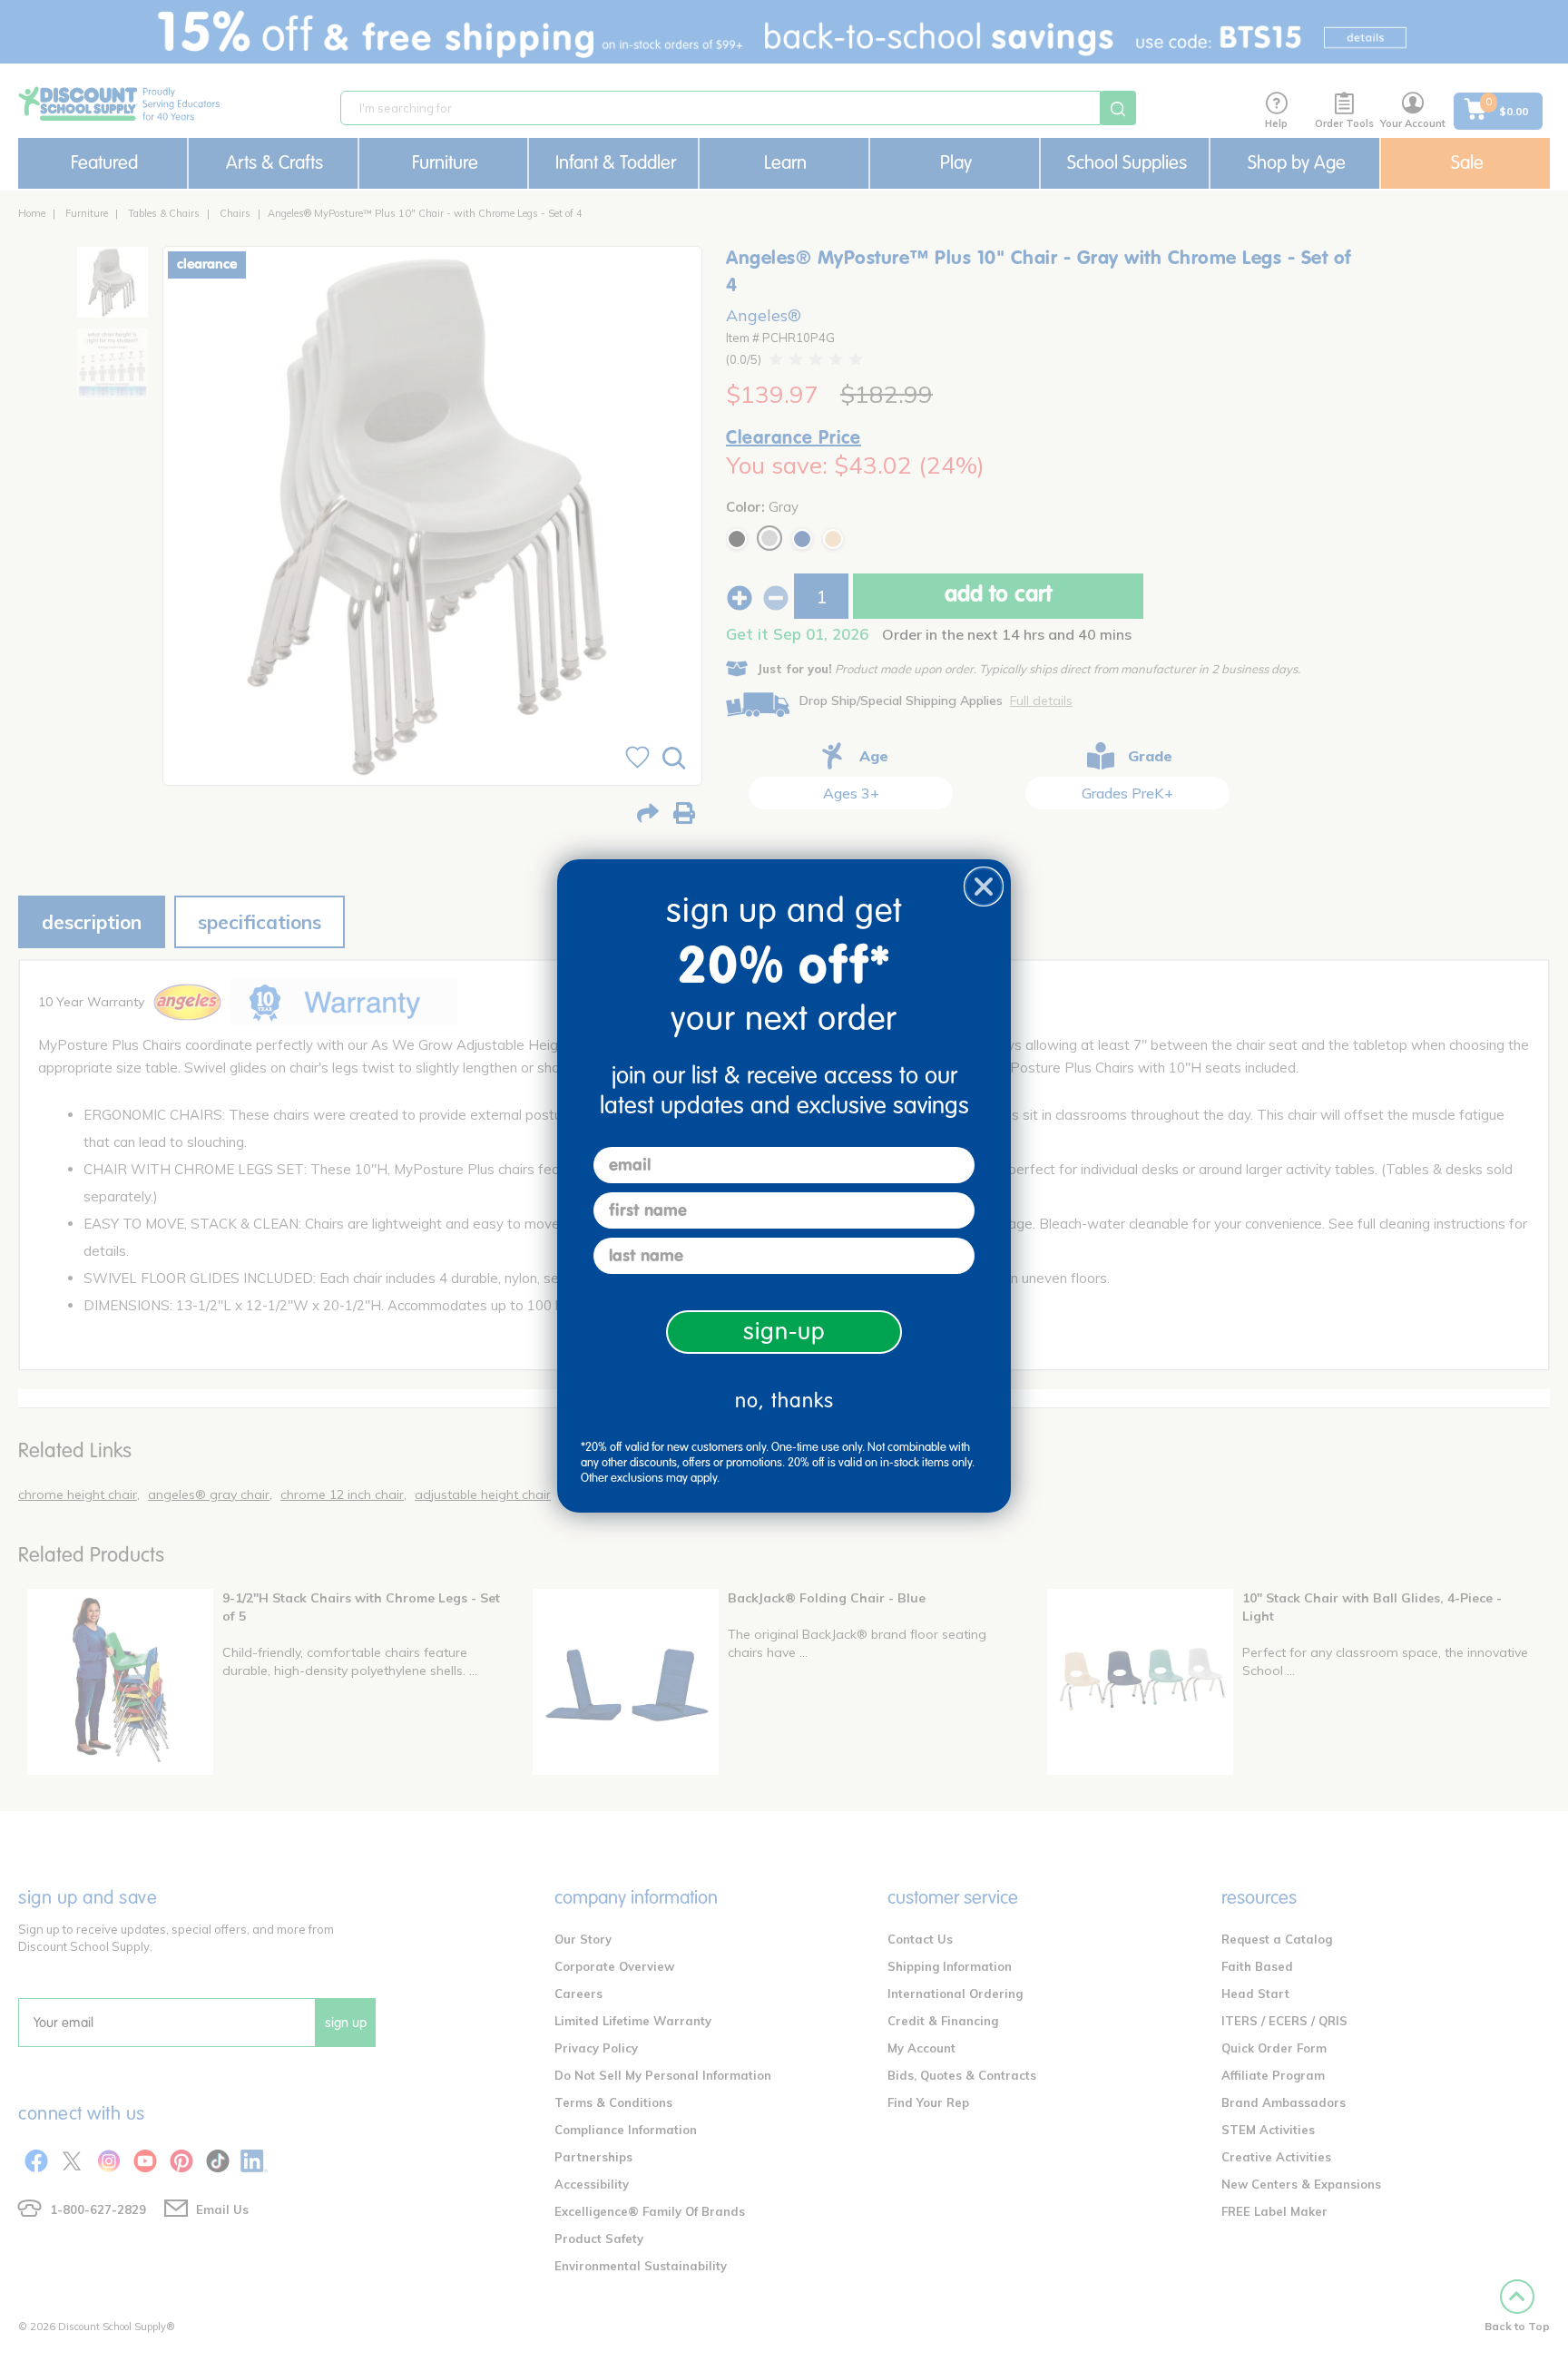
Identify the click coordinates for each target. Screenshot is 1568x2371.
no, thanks (784, 1401)
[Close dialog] (984, 887)
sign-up (784, 1332)
